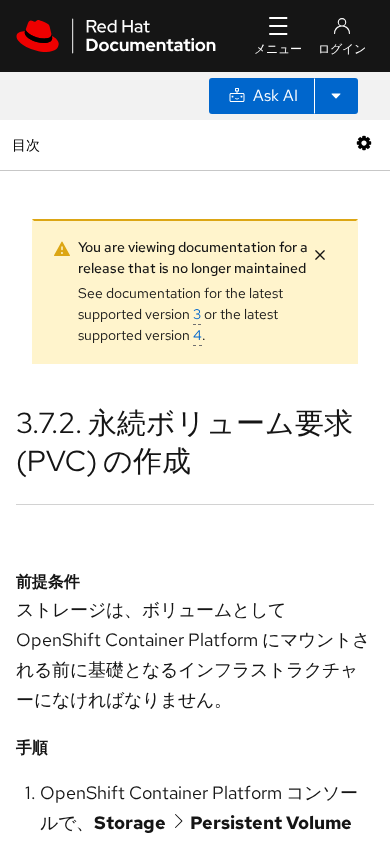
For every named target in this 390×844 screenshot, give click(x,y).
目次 (28, 144)
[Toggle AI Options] (336, 96)
